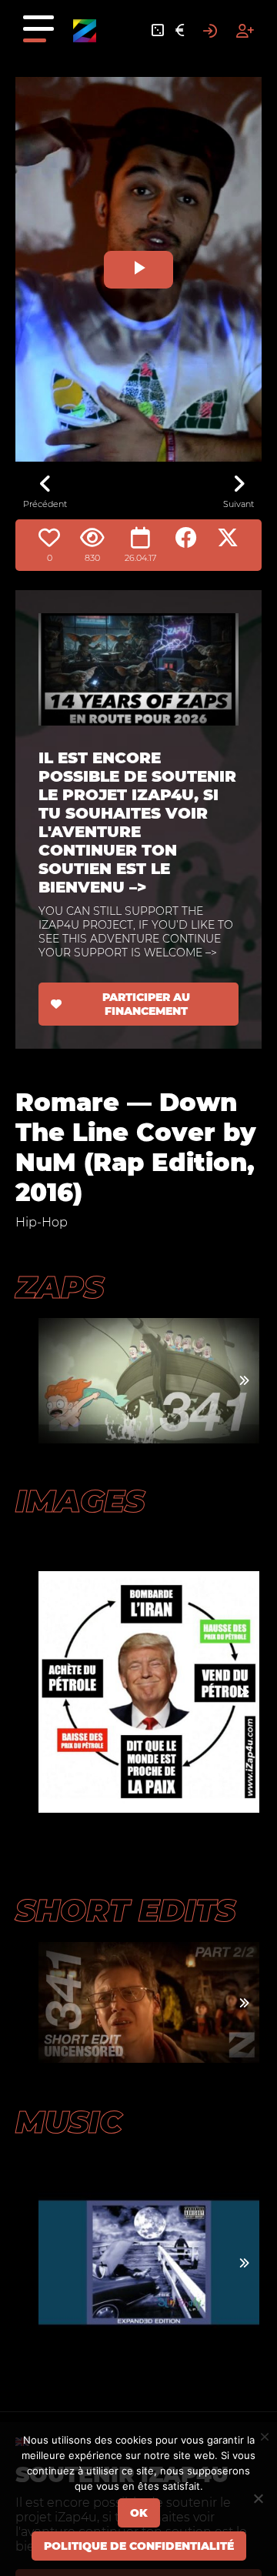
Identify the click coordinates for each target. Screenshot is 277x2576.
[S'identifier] (210, 31)
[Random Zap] (158, 31)
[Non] (258, 2498)
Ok (139, 2513)
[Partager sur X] (228, 538)
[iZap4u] (85, 31)
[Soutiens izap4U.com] (180, 31)
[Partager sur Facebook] (186, 538)
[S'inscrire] (245, 31)
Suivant (239, 504)
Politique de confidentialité (139, 2546)
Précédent (45, 504)
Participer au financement (146, 1004)
